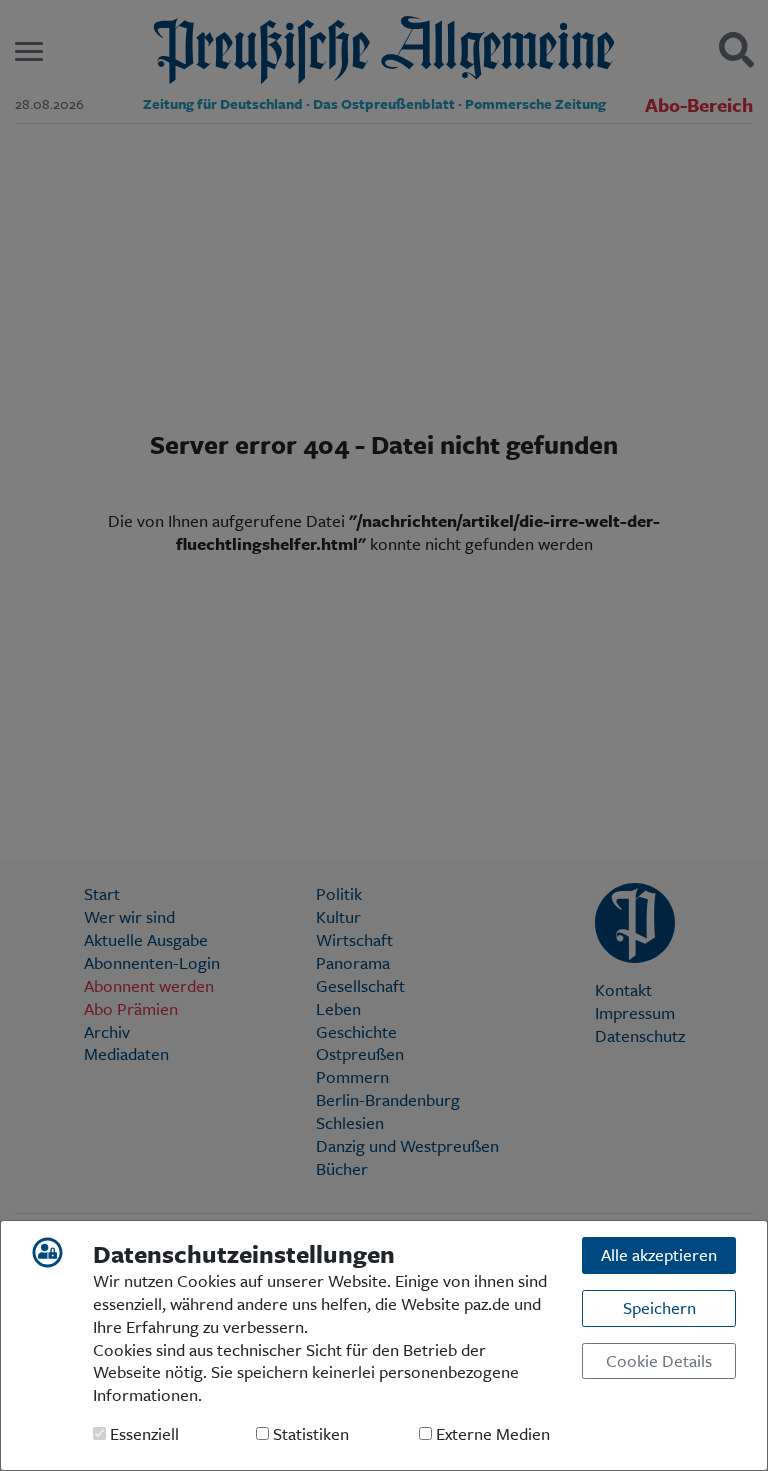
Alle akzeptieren (659, 1254)
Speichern (659, 1307)
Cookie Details (659, 1360)
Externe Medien (491, 1434)
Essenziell (142, 1434)
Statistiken (309, 1434)
